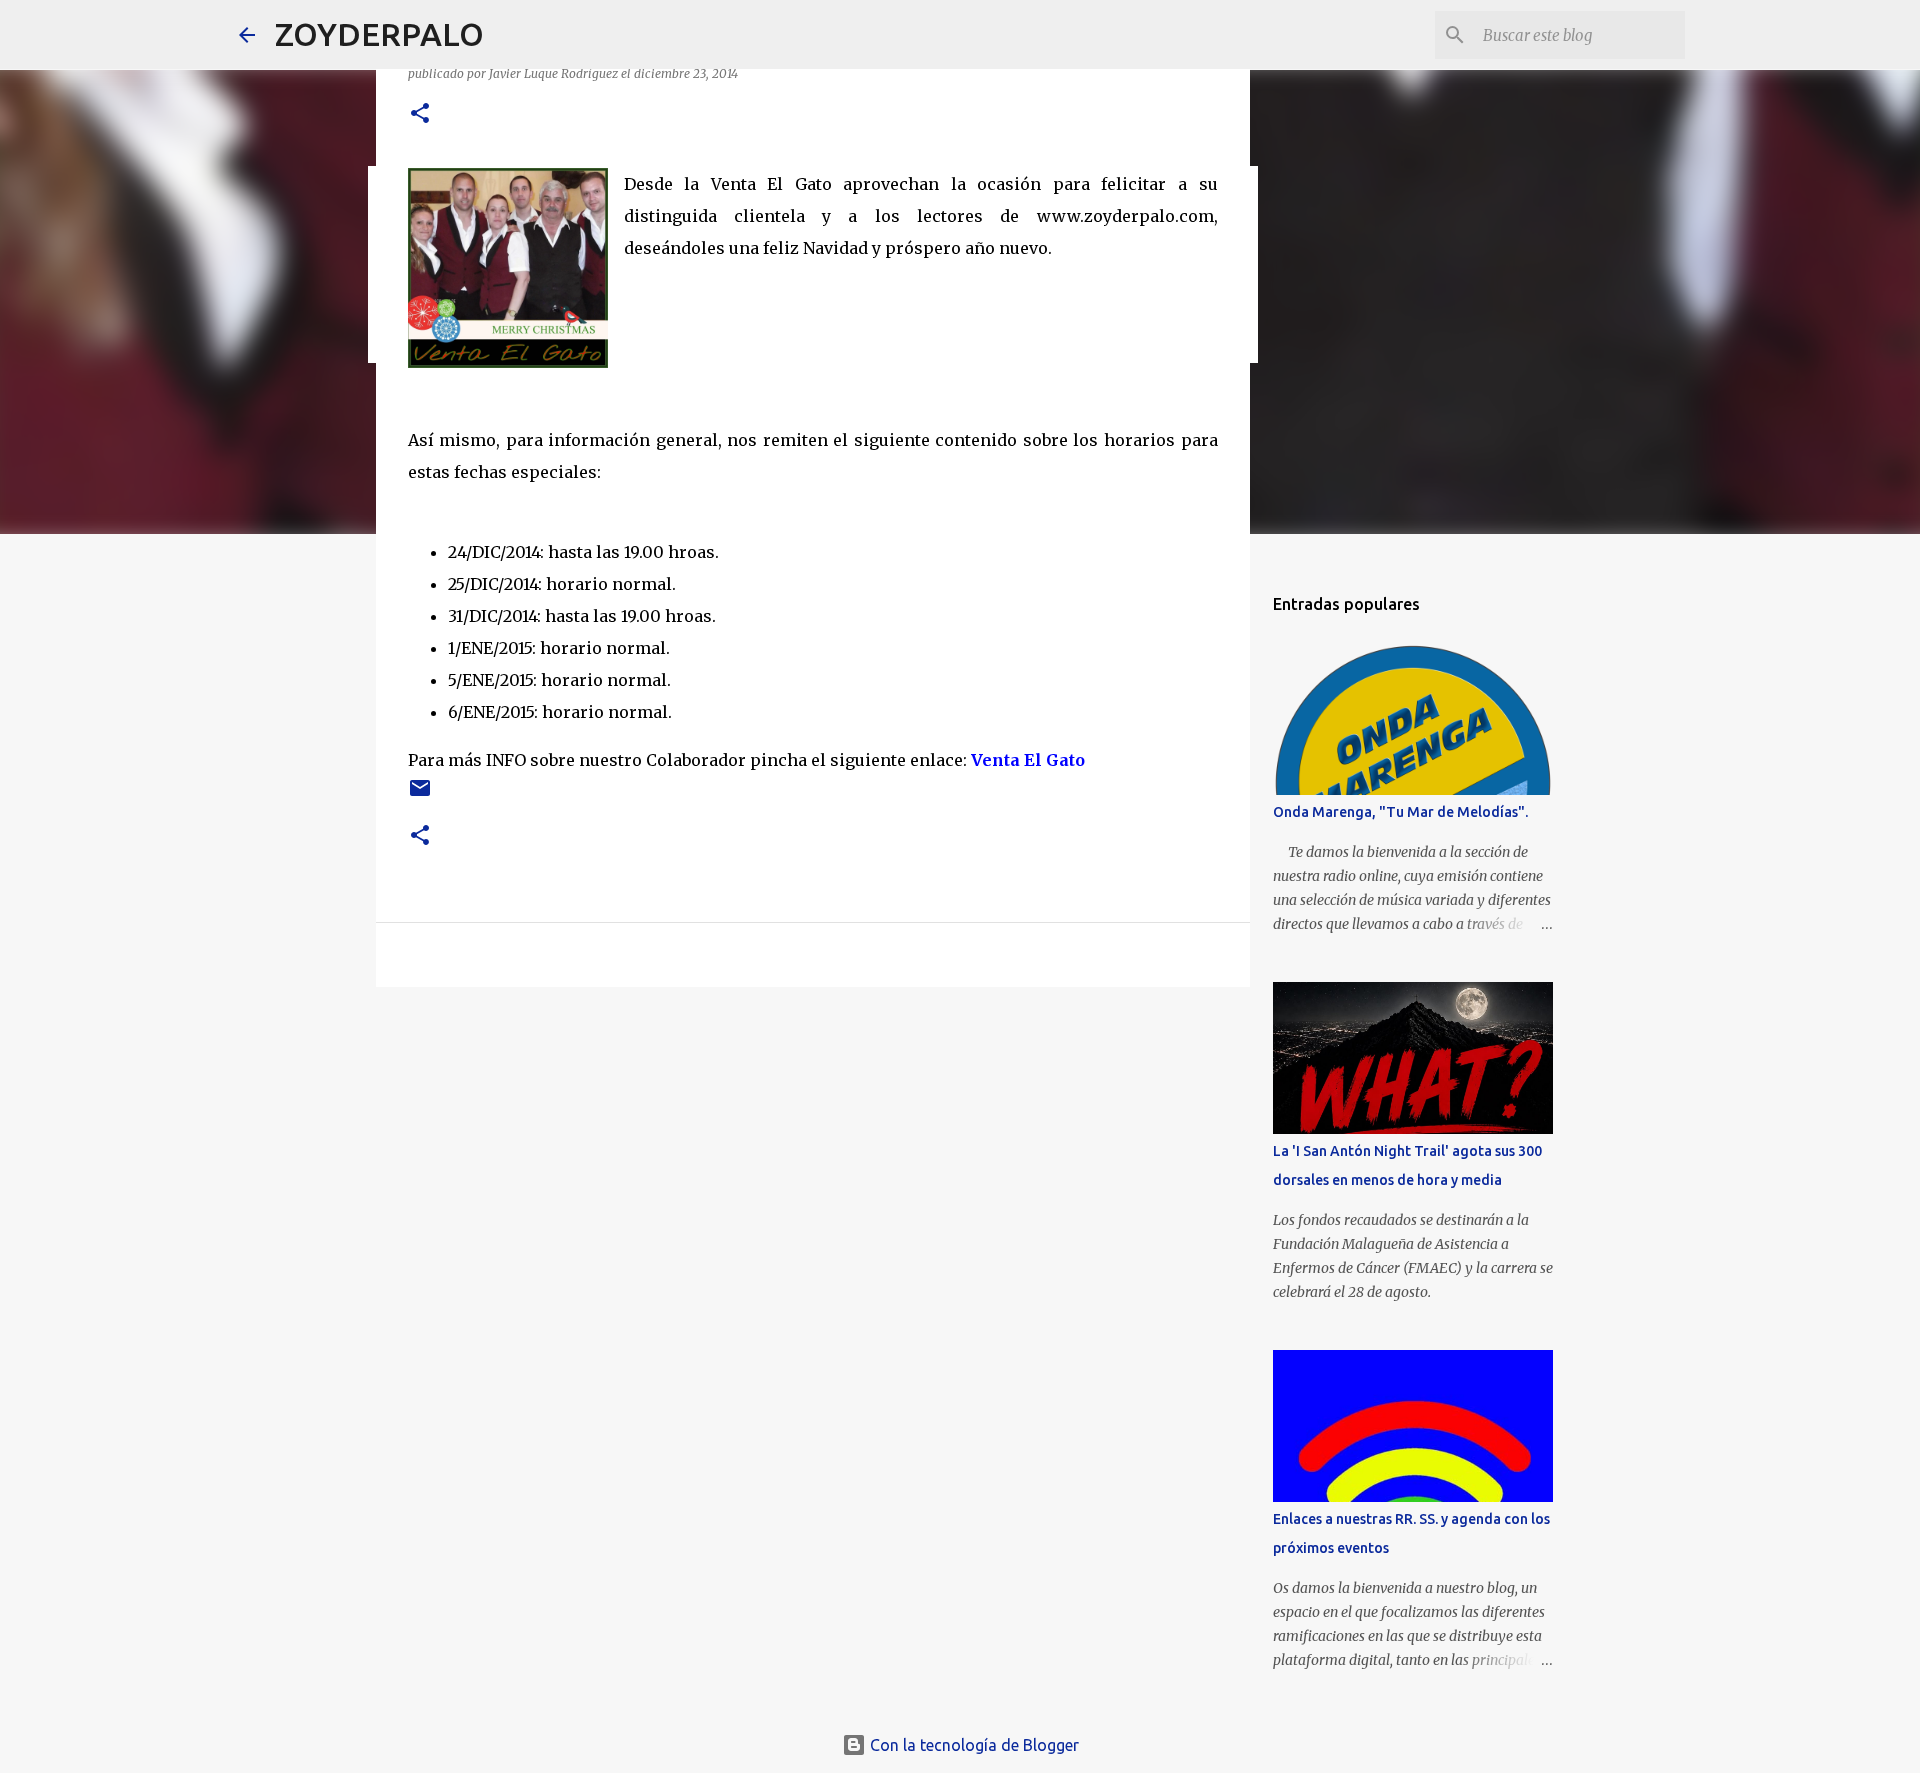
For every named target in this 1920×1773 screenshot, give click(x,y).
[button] (420, 114)
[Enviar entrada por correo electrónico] (420, 795)
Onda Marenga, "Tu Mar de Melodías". (1400, 812)
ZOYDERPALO (379, 34)
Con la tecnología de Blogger (972, 1745)
